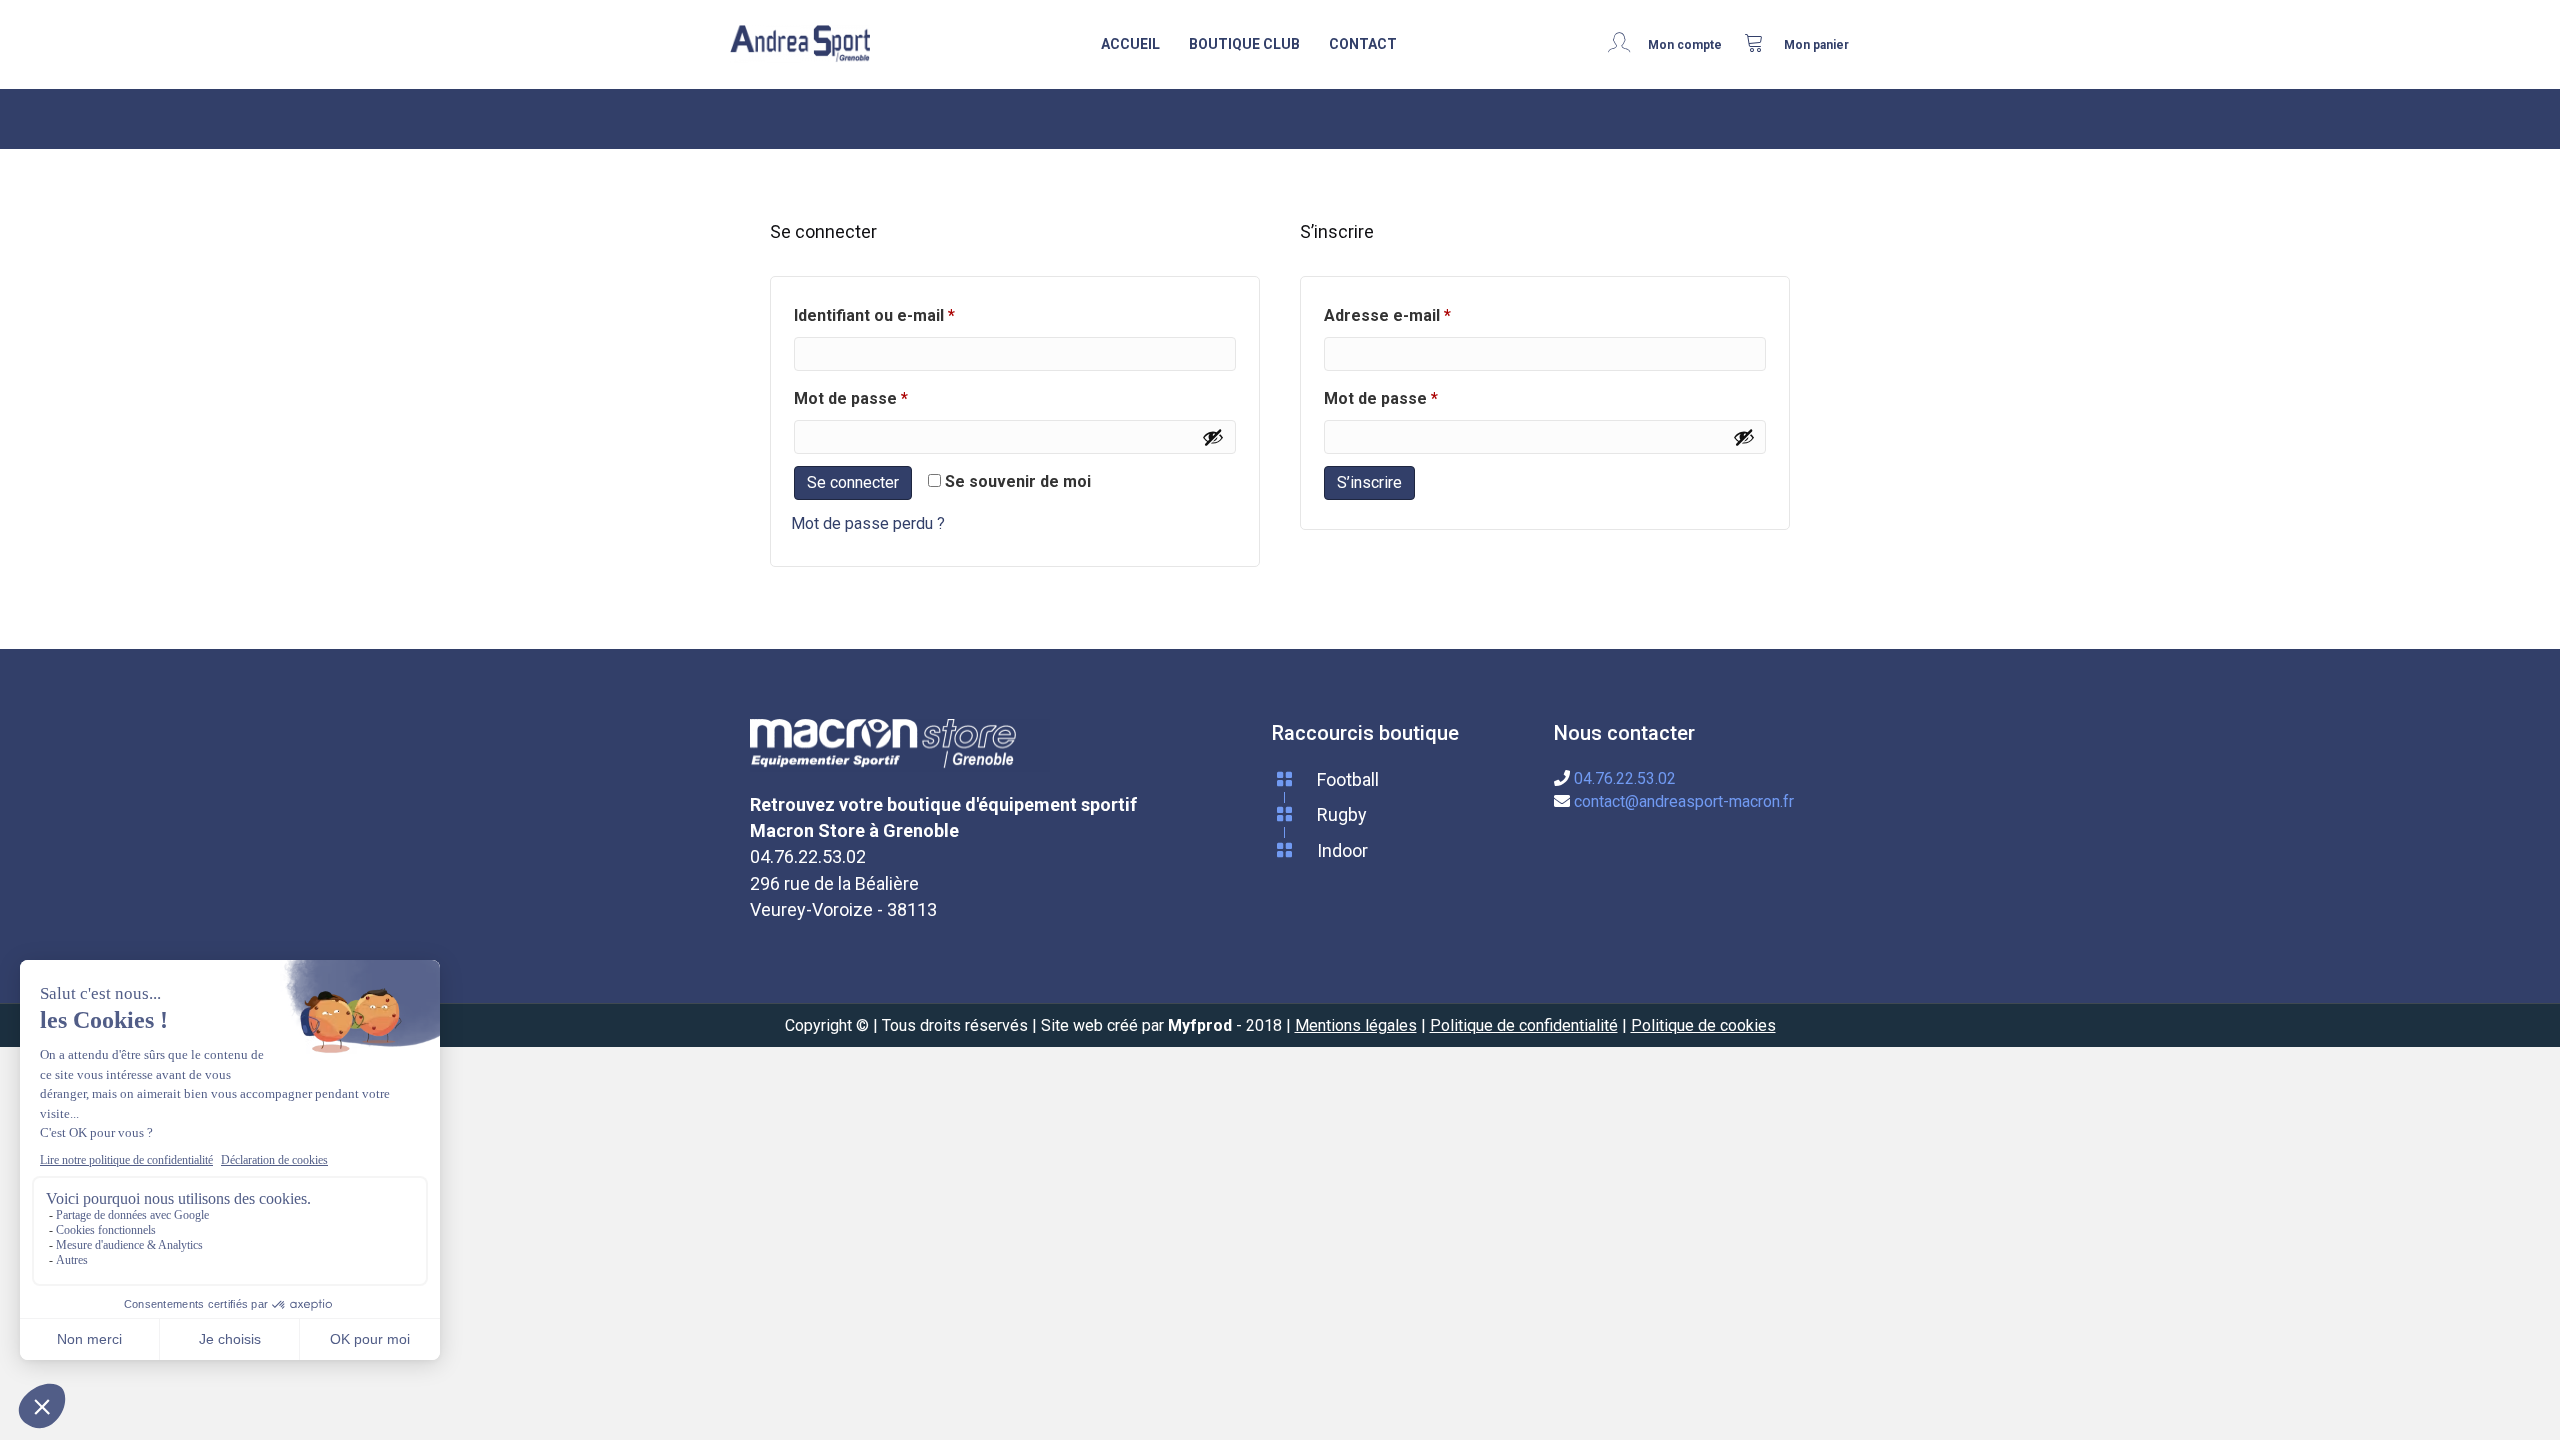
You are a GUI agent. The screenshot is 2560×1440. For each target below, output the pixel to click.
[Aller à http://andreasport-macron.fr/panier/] (1797, 43)
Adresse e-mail (1429, 315)
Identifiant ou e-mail (916, 315)
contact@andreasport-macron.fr (1684, 801)
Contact (1363, 44)
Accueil (1130, 44)
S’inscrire (1369, 482)
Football (1348, 779)
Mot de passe (893, 398)
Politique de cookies (1703, 1025)
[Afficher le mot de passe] (1213, 437)
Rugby (1342, 814)
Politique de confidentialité (1524, 1025)
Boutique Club (1244, 44)
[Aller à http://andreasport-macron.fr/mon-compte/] (1671, 43)
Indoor (1342, 850)
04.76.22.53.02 (1625, 778)
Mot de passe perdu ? (868, 523)
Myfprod (1200, 1025)
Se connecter (853, 482)
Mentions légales (1356, 1025)
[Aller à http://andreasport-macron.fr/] (800, 44)
